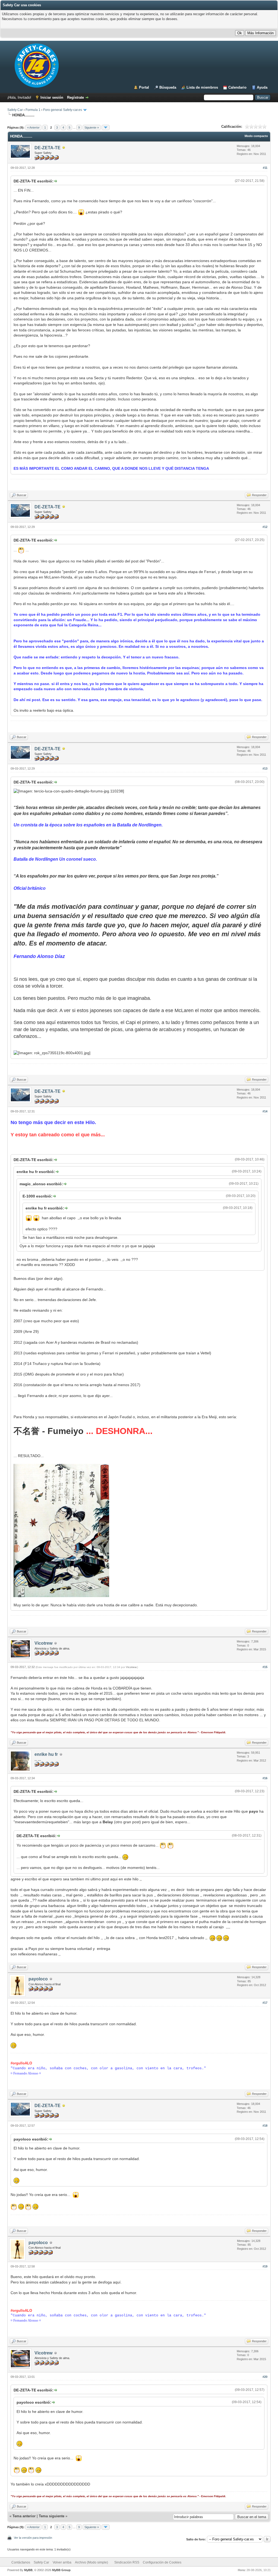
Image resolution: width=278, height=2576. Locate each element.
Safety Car (15, 110)
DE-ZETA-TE (48, 148)
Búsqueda (168, 87)
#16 (265, 1778)
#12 (265, 527)
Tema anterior (24, 2516)
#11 (265, 168)
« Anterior (33, 127)
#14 (265, 1111)
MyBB (28, 2570)
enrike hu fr (46, 1754)
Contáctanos (21, 2562)
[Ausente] (64, 148)
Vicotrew (43, 1643)
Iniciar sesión (52, 97)
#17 (265, 2003)
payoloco (38, 1979)
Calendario (237, 87)
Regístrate (75, 97)
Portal (144, 87)
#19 (265, 2266)
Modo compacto (256, 136)
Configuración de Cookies (162, 2562)
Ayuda (262, 87)
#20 (265, 2377)
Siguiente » (92, 127)
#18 (265, 2126)
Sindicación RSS (127, 2562)
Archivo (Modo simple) (91, 2562)
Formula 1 (33, 110)
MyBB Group (61, 2570)
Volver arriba (62, 2562)
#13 (265, 769)
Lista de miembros (202, 87)
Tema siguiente (52, 2516)
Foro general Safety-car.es (63, 110)
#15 (265, 1667)
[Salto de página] (106, 127)
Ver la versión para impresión (33, 2538)
